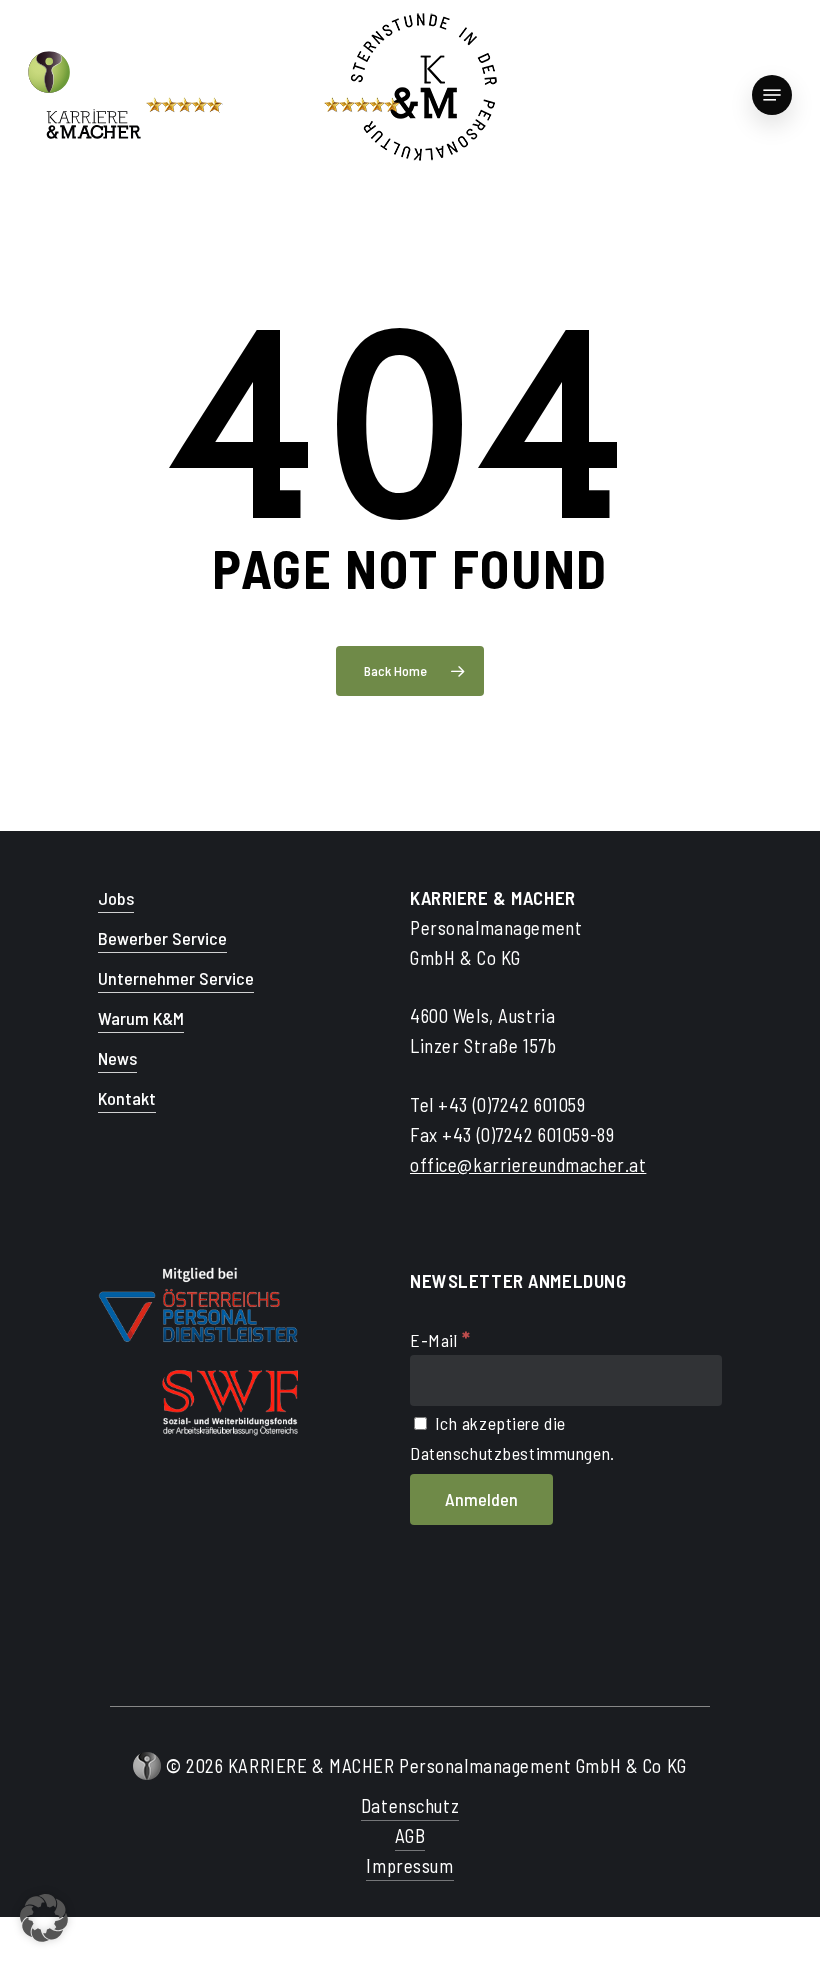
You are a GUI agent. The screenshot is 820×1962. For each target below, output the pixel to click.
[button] (44, 1918)
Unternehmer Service (176, 978)
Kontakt (127, 1098)
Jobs (116, 898)
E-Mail (440, 1340)
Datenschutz (410, 1805)
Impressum (409, 1865)
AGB (410, 1835)
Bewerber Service (162, 938)
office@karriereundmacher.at (528, 1164)
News (117, 1058)
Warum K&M (141, 1018)
